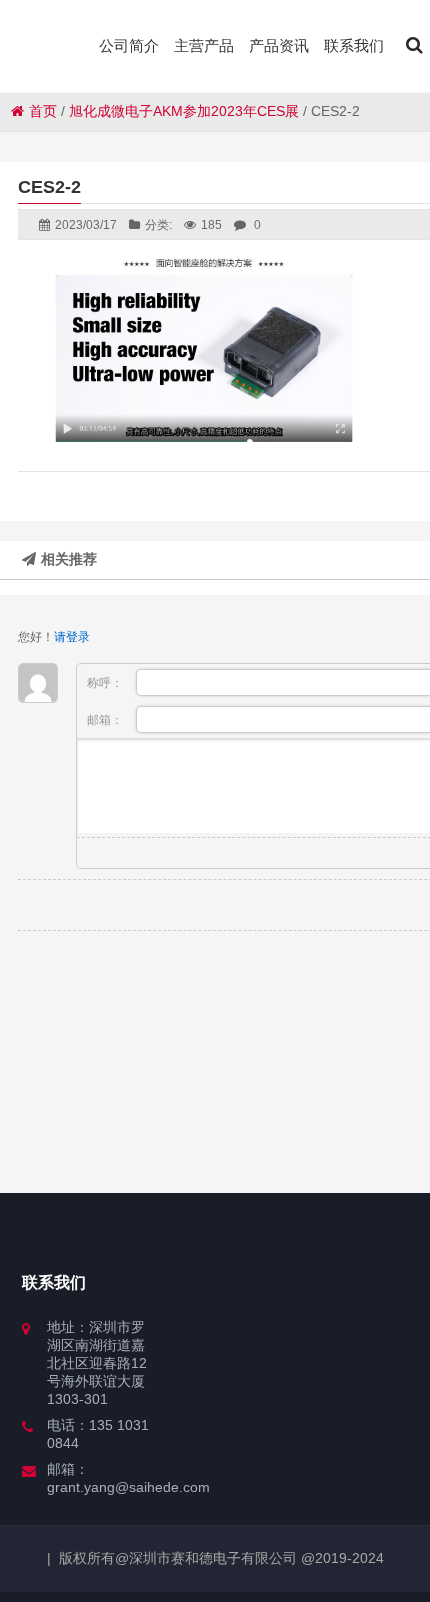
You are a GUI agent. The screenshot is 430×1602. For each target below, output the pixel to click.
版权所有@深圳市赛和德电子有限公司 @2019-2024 (221, 1558)
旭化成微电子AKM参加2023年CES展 (184, 111)
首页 (43, 111)
